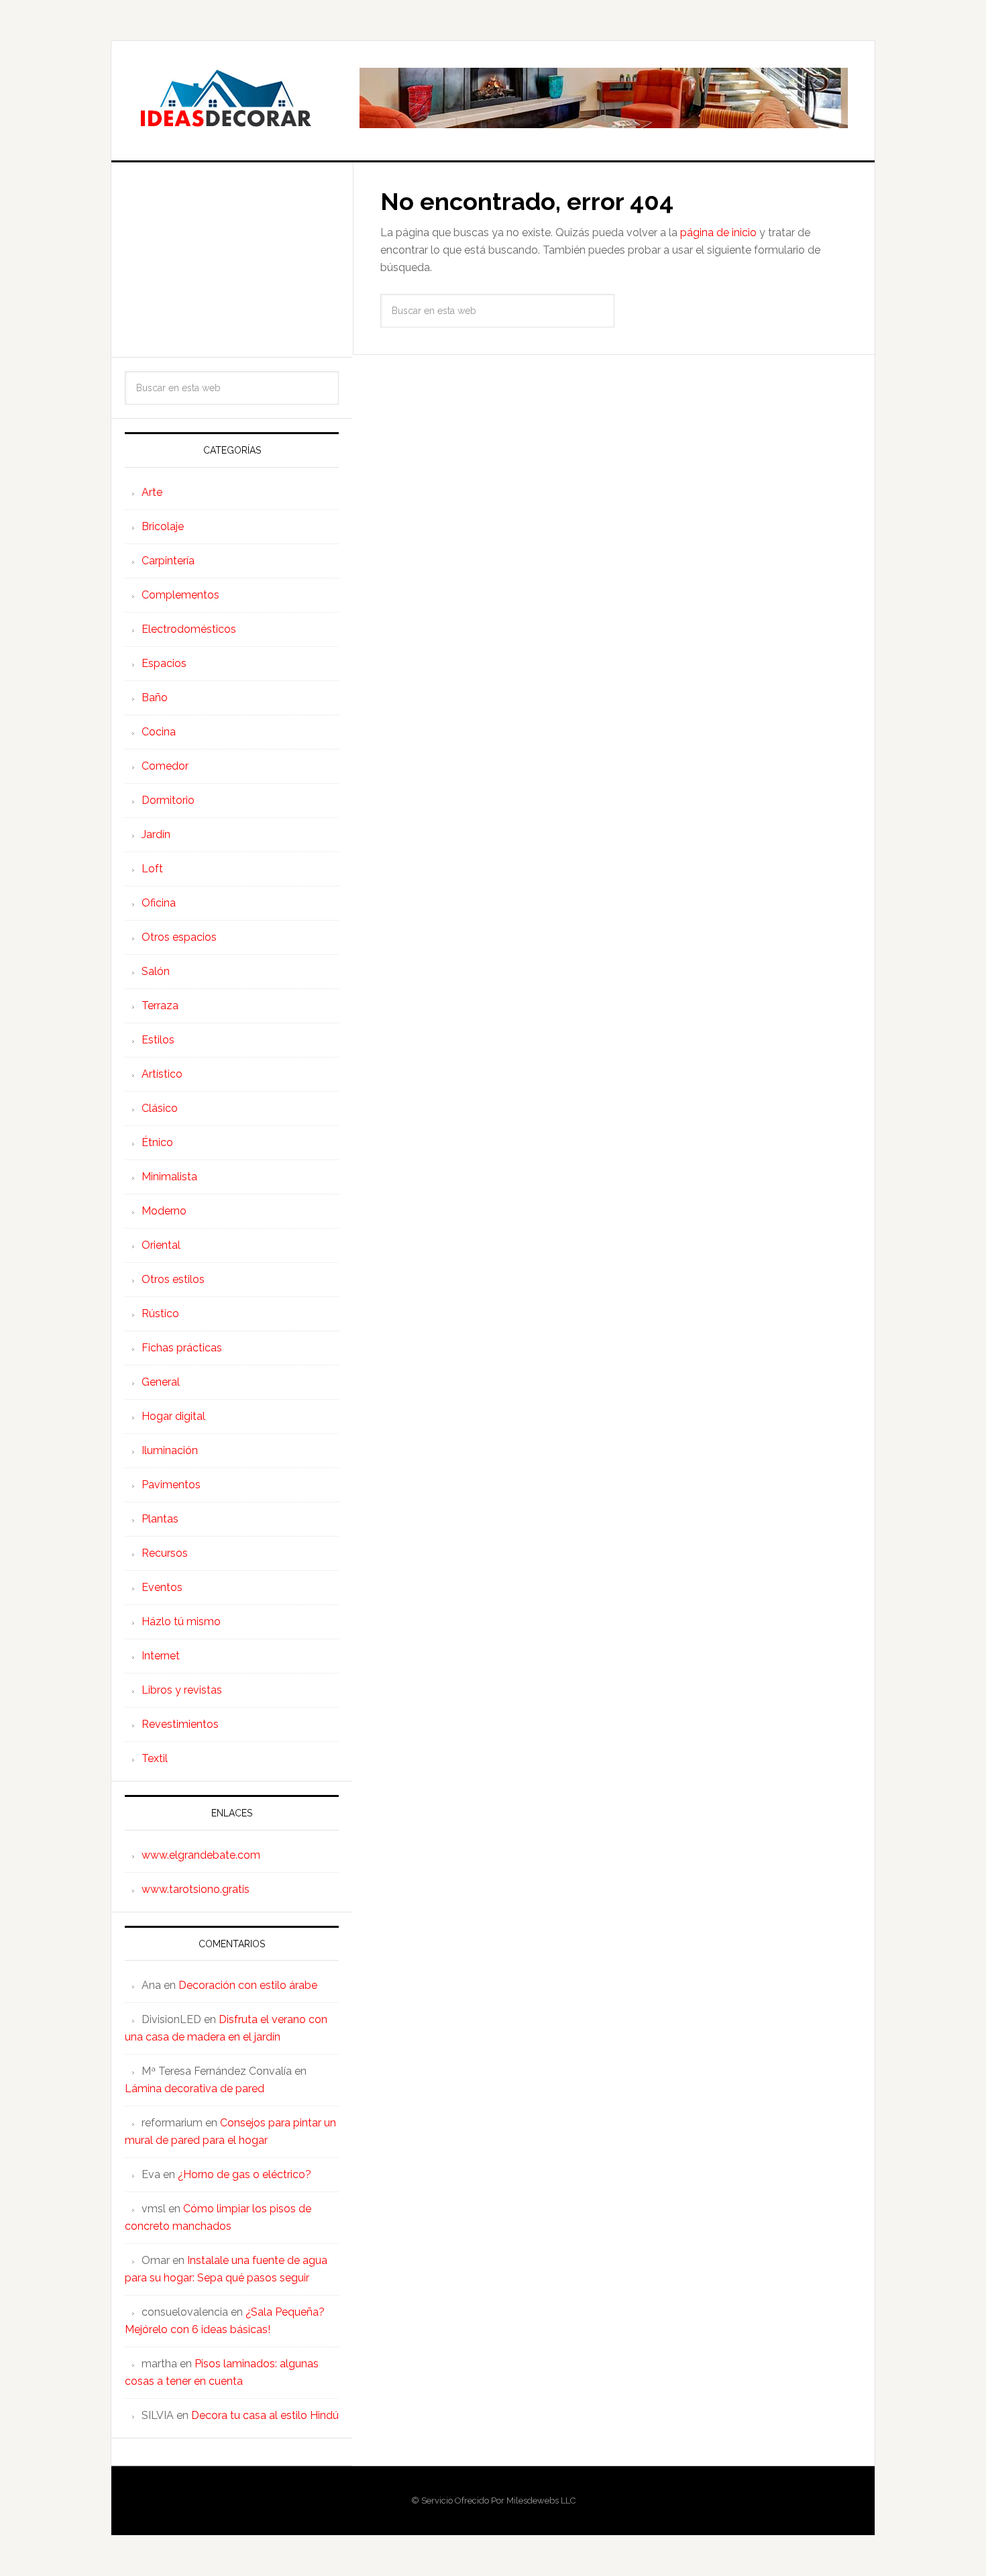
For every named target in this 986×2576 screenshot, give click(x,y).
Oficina (159, 903)
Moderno (164, 1211)
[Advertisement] (232, 260)
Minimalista (169, 1177)
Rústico (160, 1313)
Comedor (165, 766)
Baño (155, 698)
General (161, 1382)
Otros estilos (173, 1279)
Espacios (164, 663)
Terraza (160, 1006)
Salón (156, 971)
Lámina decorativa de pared (195, 2089)
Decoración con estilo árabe (248, 1985)
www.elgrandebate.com (201, 1855)
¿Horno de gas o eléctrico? (244, 2174)
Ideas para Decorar (225, 98)
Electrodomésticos (189, 629)
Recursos (165, 1553)
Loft (152, 869)
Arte (152, 492)
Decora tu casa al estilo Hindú (265, 2415)
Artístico (162, 1074)
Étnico (157, 1142)
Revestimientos (180, 1724)
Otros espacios (179, 937)
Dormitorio (168, 800)
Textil (155, 1758)
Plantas (160, 1519)
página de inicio (718, 233)
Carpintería (168, 561)
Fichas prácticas (182, 1348)
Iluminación (170, 1450)
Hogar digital (173, 1416)
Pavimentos (171, 1485)
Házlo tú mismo (181, 1621)
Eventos (162, 1587)
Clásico (160, 1108)
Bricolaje (163, 526)
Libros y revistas (182, 1690)
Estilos (158, 1040)
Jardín (156, 834)
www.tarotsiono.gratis (196, 1889)
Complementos (180, 595)
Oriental (161, 1245)
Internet (161, 1656)
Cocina (159, 732)
